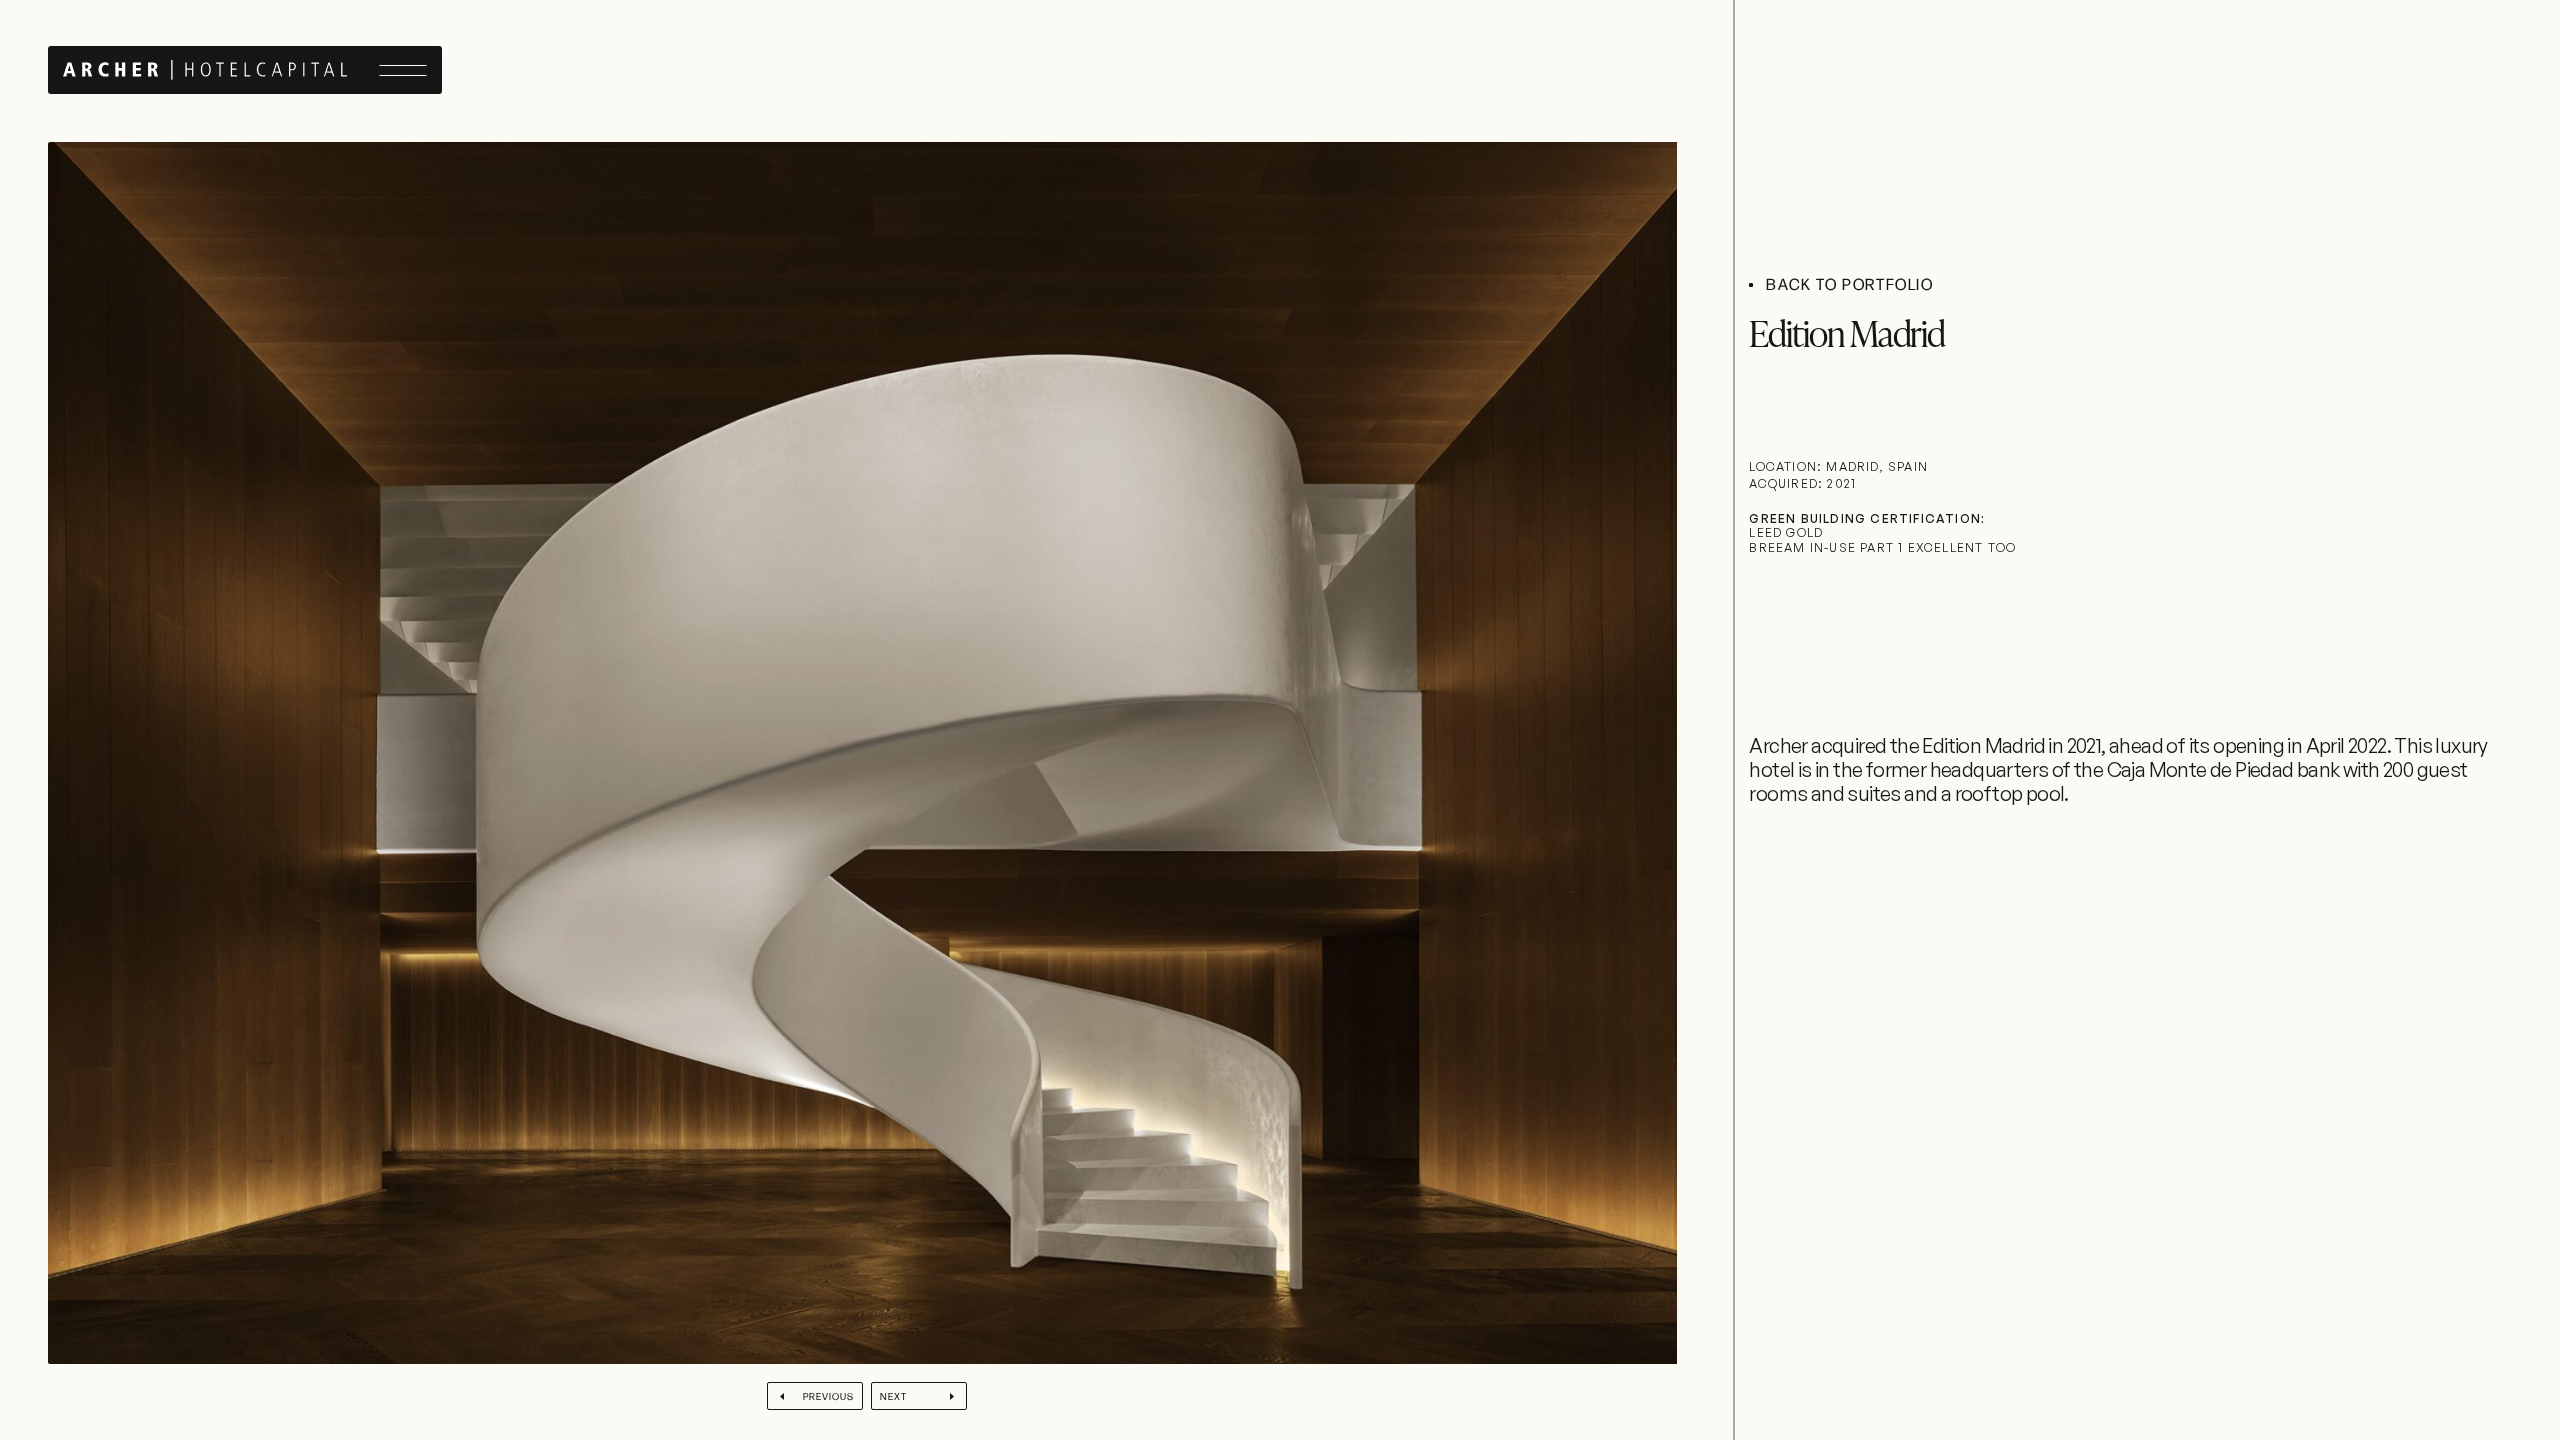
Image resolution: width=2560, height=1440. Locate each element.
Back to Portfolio (1849, 285)
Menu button (403, 70)
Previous (828, 1396)
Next (893, 1396)
